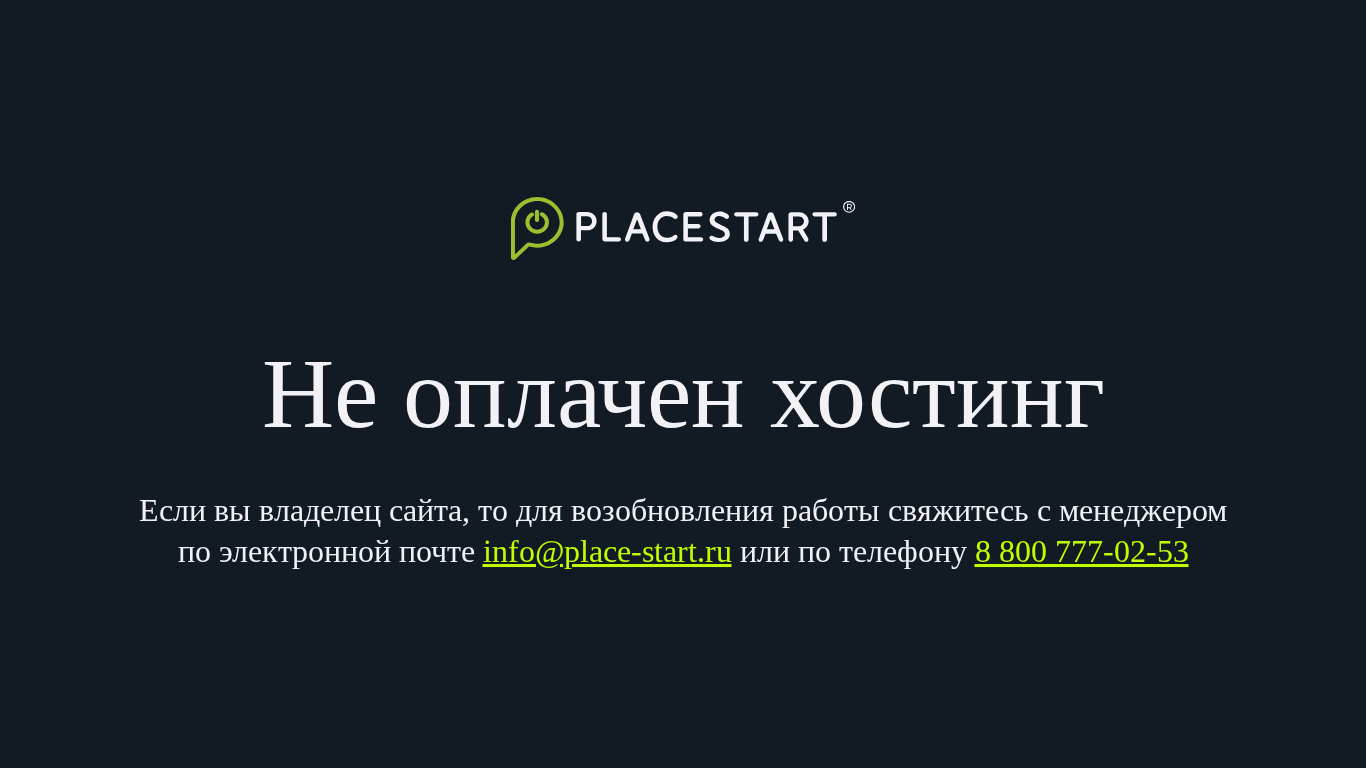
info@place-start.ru (607, 551)
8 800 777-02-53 (1082, 551)
